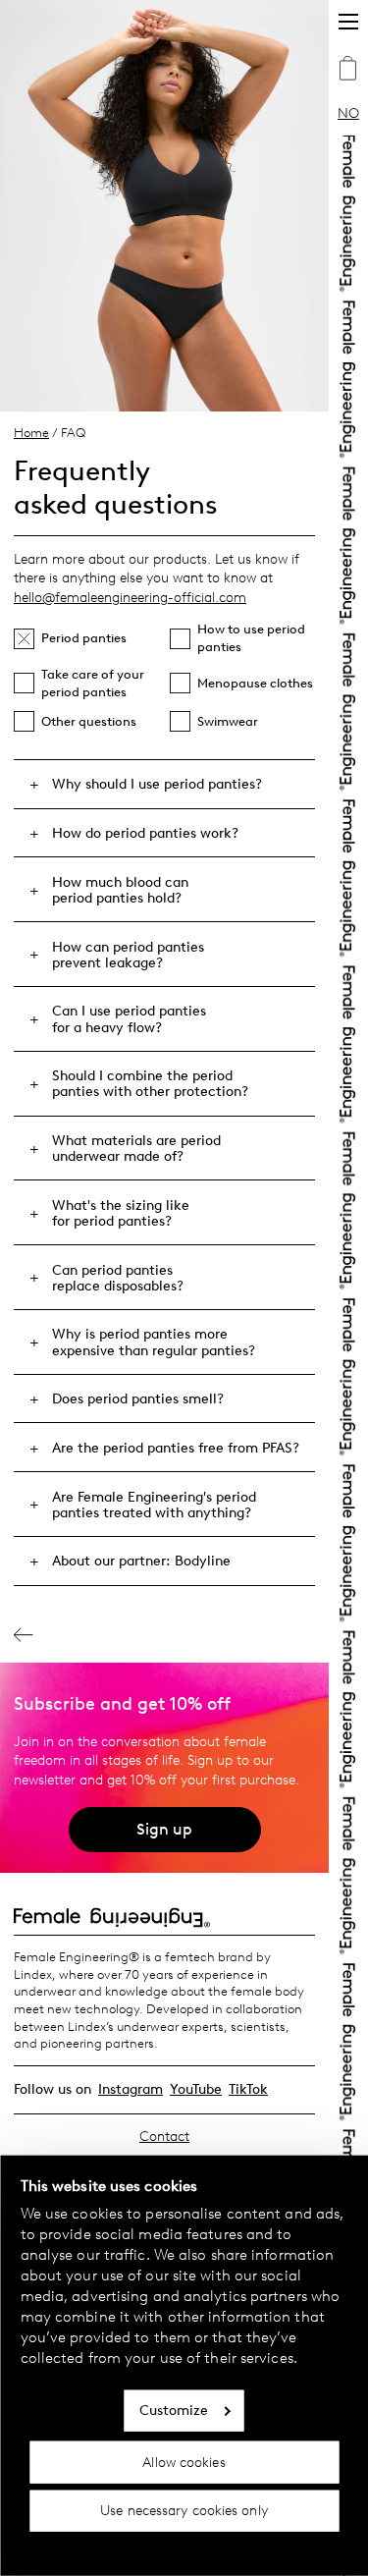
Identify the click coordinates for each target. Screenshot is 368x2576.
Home (31, 433)
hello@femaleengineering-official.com (130, 598)
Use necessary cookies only (184, 2511)
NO (348, 113)
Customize (174, 2411)
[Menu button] (348, 22)
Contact (164, 2137)
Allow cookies (184, 2462)
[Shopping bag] (348, 71)
